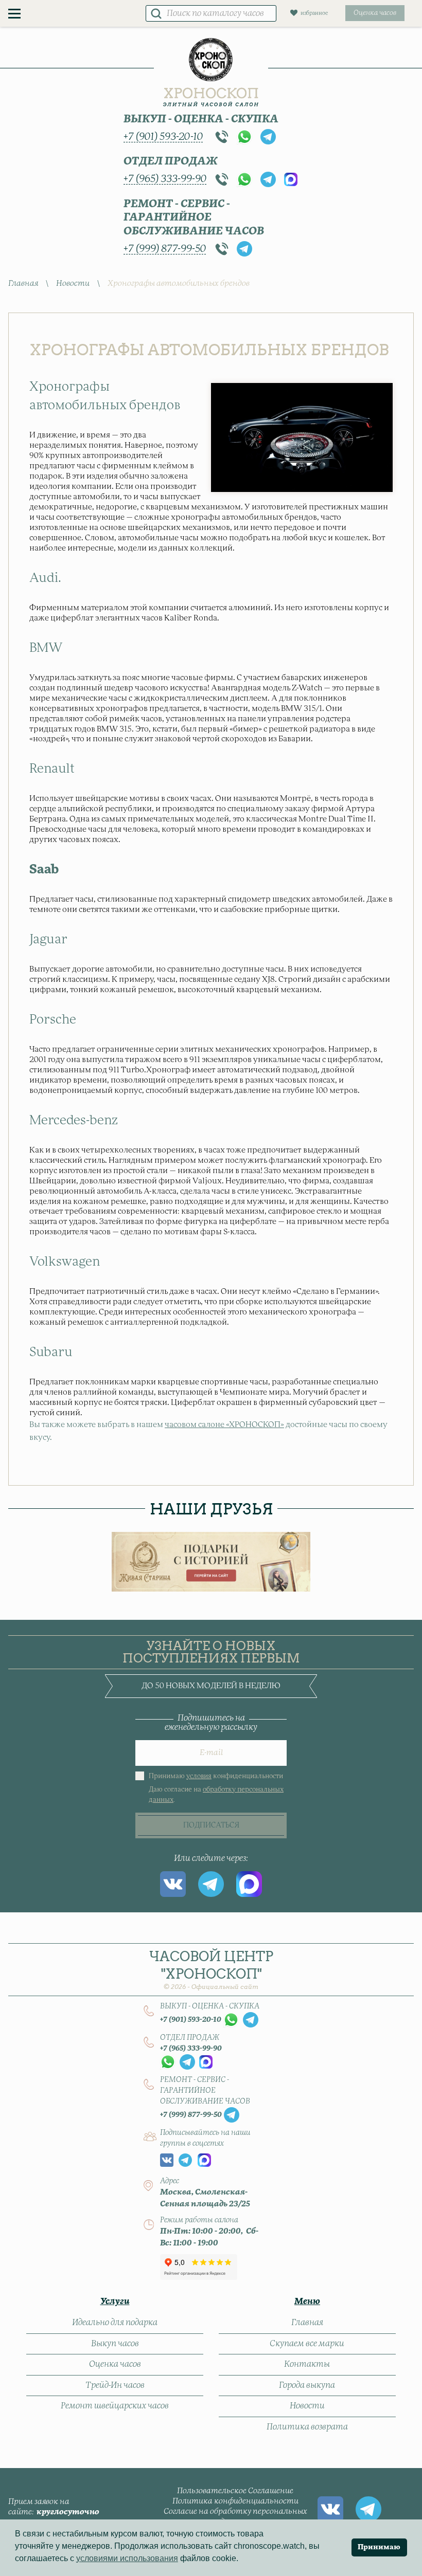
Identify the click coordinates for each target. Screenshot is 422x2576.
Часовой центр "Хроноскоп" (211, 1970)
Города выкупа (307, 2385)
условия (199, 1776)
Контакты (307, 2364)
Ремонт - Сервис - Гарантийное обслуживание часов (194, 218)
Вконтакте (173, 1884)
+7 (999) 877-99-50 (165, 249)
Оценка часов (115, 2364)
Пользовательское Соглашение (235, 2491)
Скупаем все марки (307, 2344)
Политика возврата (307, 2427)
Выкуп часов (115, 2344)
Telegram (268, 137)
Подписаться (211, 1825)
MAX (291, 179)
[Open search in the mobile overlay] (211, 13)
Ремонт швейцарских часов (115, 2406)
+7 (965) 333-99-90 (165, 179)
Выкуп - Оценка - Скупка (201, 119)
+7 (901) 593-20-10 (163, 137)
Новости (73, 284)
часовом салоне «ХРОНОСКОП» (224, 1425)
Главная (23, 284)
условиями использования (127, 2558)
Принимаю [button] (379, 2547)
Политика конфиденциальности (235, 2501)
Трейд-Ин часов (115, 2385)
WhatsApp (244, 137)
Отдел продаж (171, 161)
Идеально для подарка (115, 2323)
